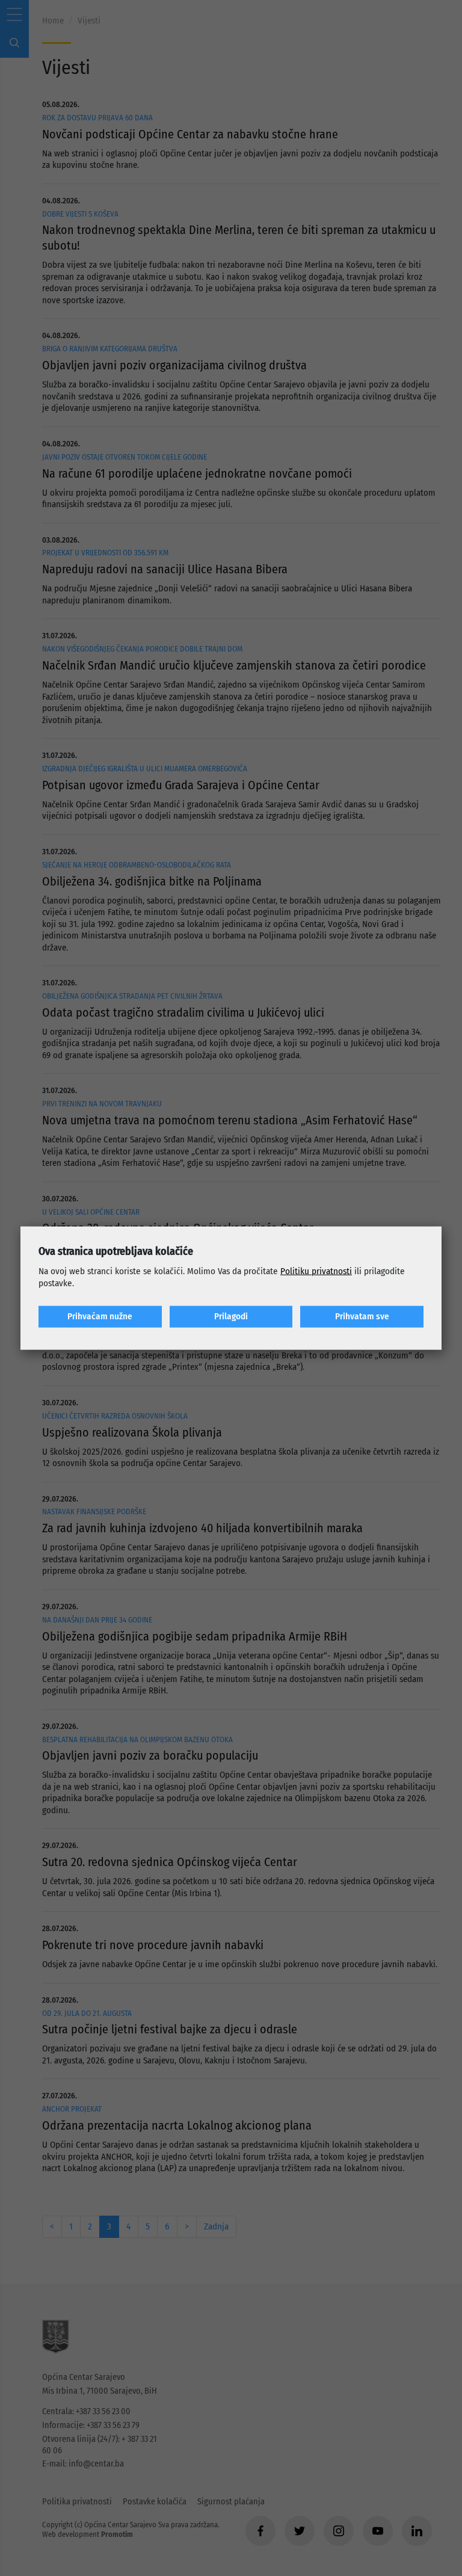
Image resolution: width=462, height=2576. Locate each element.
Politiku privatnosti (316, 1271)
